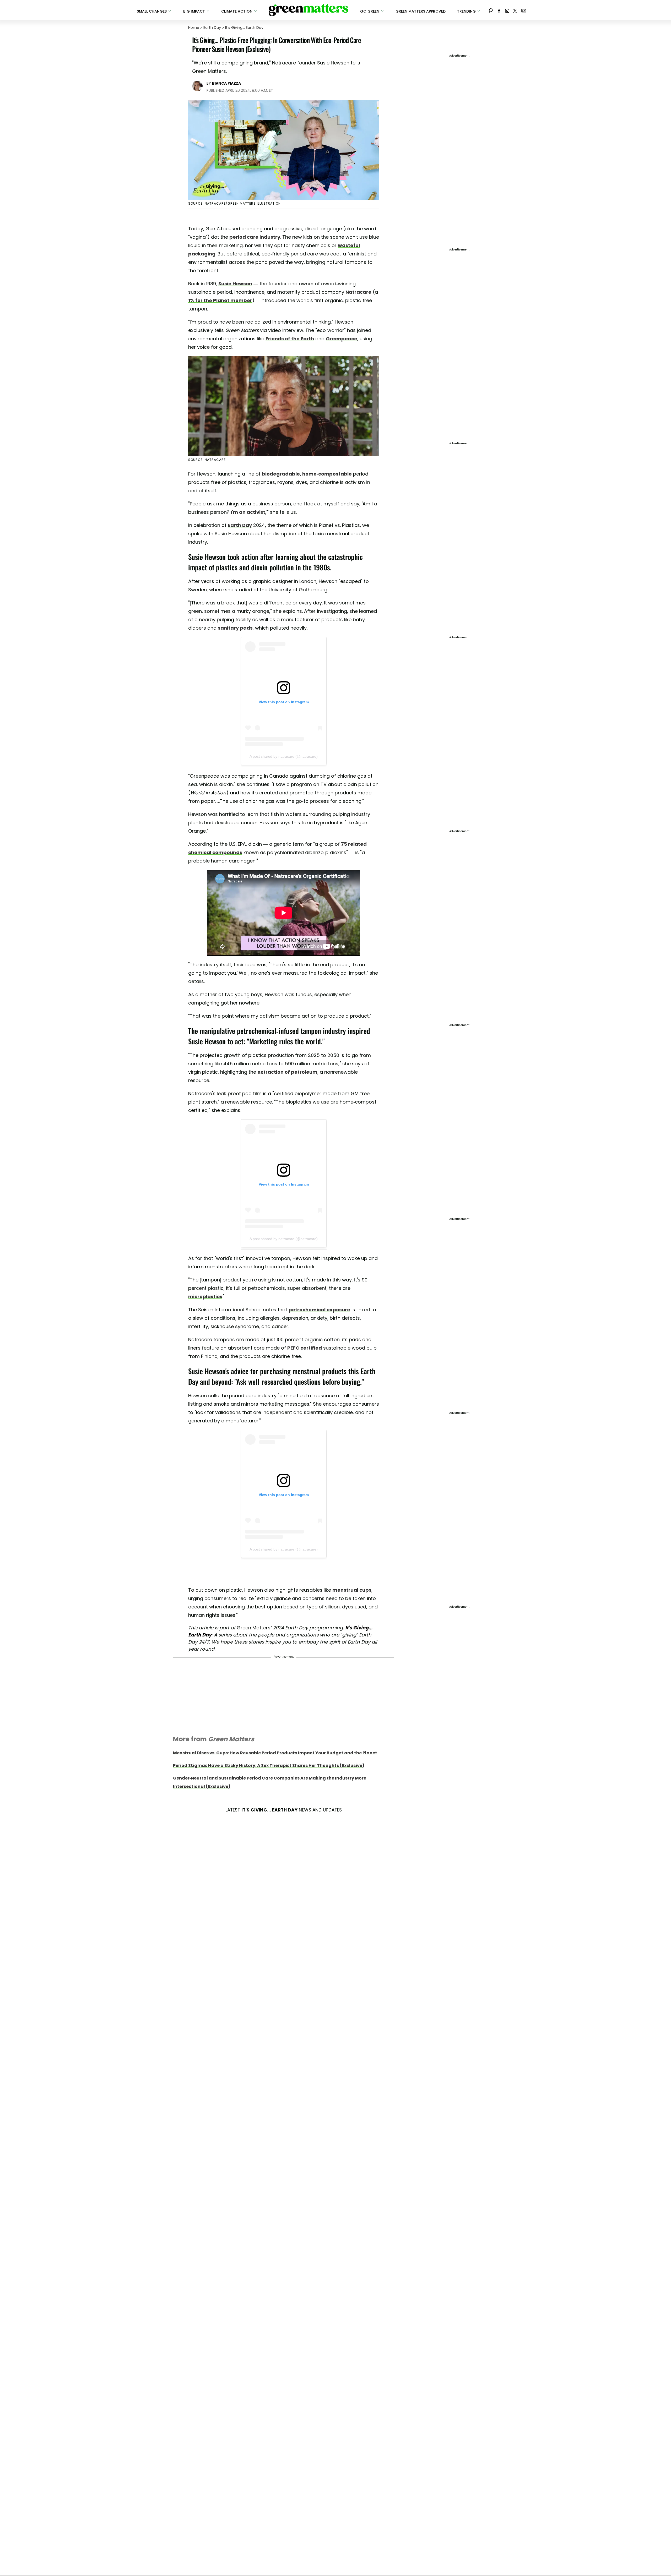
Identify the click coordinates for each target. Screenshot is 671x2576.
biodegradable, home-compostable (307, 474)
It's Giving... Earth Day (244, 28)
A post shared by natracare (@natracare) (284, 756)
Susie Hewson (235, 284)
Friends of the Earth (290, 339)
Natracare (358, 292)
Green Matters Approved (421, 11)
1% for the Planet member (220, 300)
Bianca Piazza (226, 83)
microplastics (205, 1297)
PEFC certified (305, 1348)
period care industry (255, 237)
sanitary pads (235, 628)
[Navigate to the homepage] (309, 10)
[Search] (491, 10)
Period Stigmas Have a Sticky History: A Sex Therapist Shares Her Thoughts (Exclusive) (269, 1765)
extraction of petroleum (287, 1072)
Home (194, 28)
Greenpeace (342, 339)
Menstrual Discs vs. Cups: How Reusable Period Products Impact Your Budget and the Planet (275, 1753)
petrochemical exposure (319, 1310)
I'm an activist (248, 512)
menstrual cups (352, 1590)
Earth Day (212, 28)
